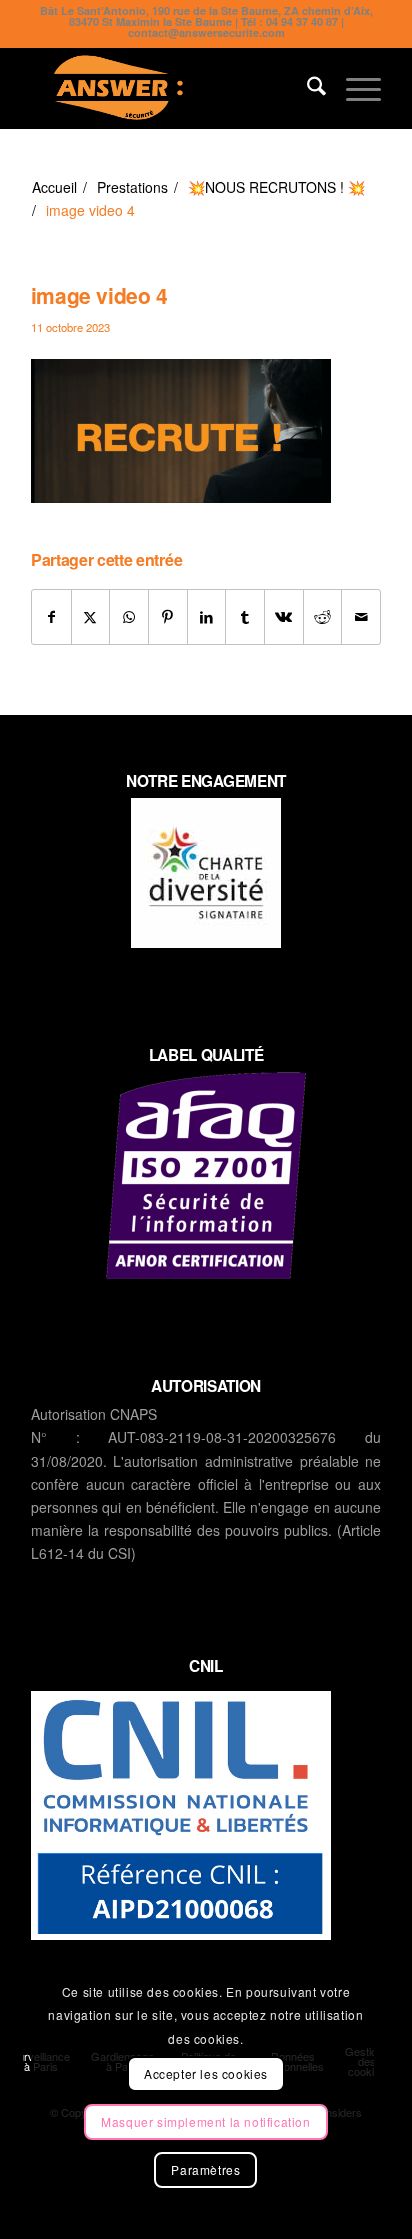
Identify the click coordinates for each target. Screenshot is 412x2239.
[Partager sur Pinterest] (168, 617)
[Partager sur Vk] (284, 617)
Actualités (66, 156)
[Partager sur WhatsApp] (129, 617)
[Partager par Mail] (361, 617)
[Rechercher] (306, 88)
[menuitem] (306, 88)
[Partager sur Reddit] (323, 617)
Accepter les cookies (206, 2073)
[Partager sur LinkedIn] (207, 617)
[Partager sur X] (91, 617)
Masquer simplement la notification (205, 2121)
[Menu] (353, 88)
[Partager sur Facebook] (51, 617)
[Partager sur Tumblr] (245, 617)
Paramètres (205, 2169)
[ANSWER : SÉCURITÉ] (171, 88)
